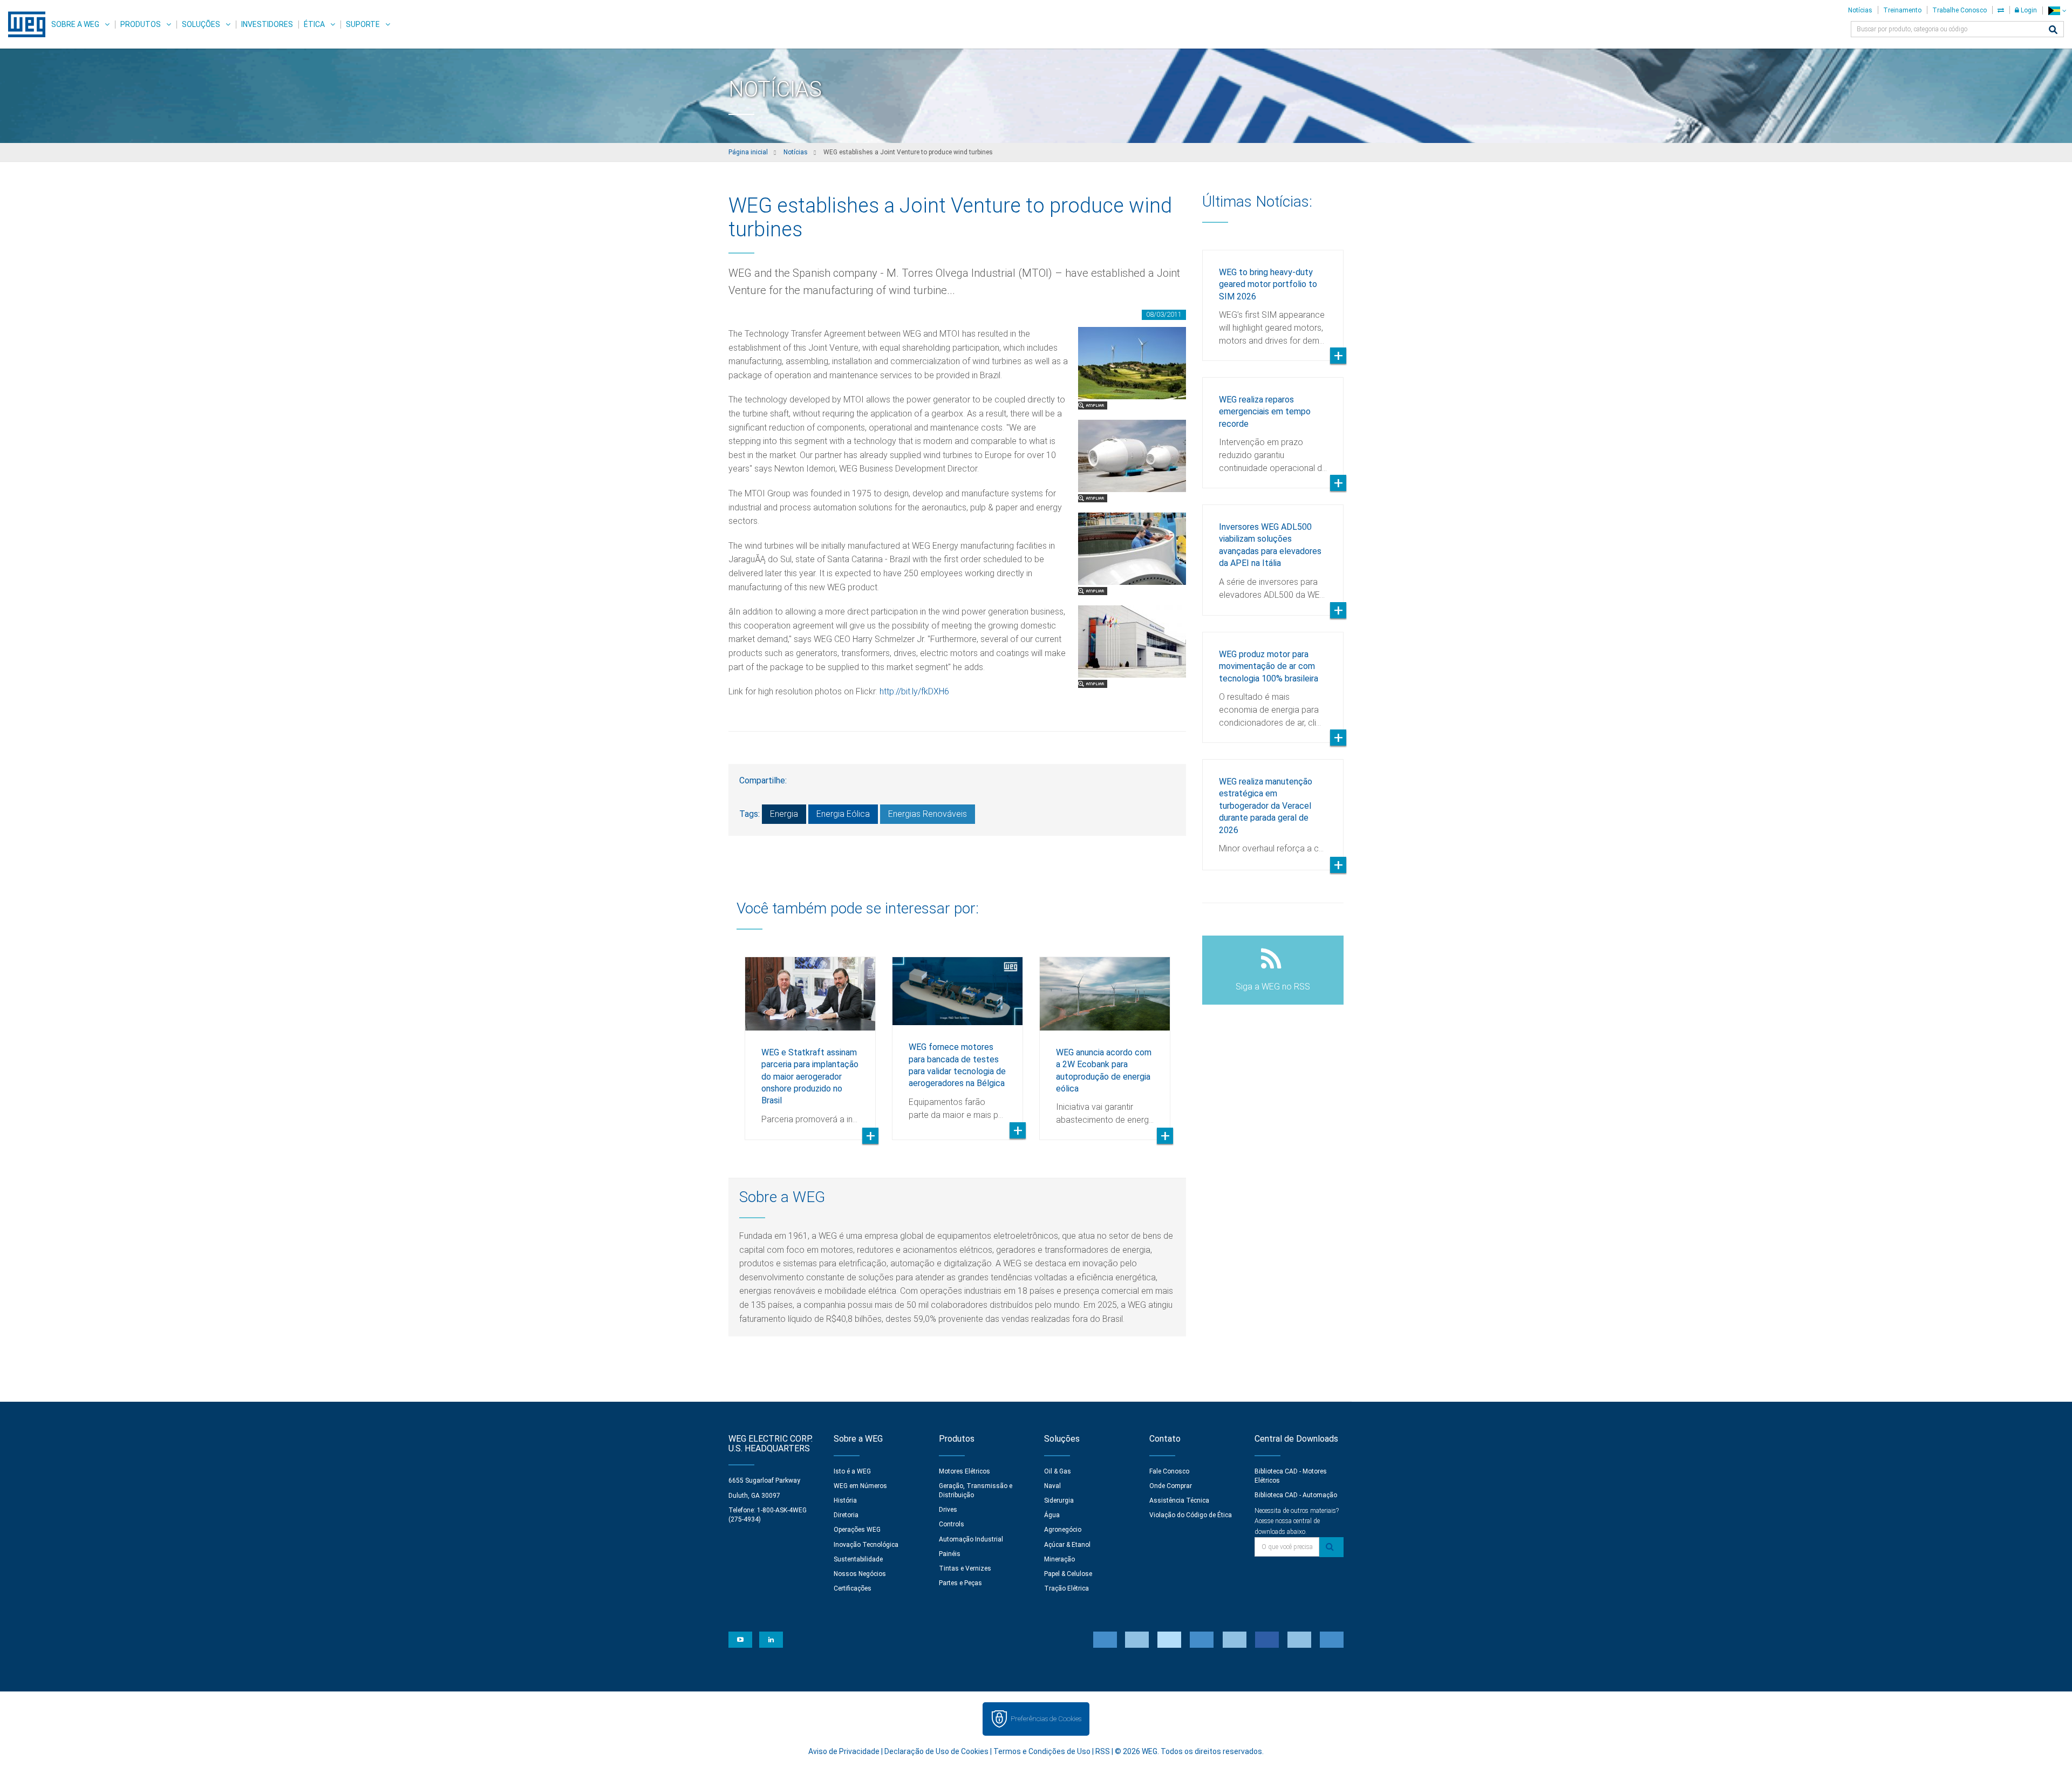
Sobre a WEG (75, 24)
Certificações (853, 1588)
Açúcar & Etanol (1067, 1545)
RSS (1103, 1751)
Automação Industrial (971, 1539)
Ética (314, 24)
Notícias (1860, 10)
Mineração (1059, 1559)
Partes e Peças (960, 1583)
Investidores (267, 24)
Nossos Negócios (860, 1574)
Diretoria (846, 1515)
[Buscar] (2053, 30)
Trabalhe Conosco (1959, 10)
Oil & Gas (1058, 1471)
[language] (2057, 11)
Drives (948, 1510)
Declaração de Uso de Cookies (936, 1751)
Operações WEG (857, 1530)
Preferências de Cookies (1046, 1719)
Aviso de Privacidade (844, 1751)
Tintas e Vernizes (965, 1568)
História (845, 1500)
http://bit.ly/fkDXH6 (914, 691)
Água (1052, 1515)
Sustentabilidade (858, 1559)
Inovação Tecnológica (866, 1545)
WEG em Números (860, 1486)
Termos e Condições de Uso (1042, 1751)
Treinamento (1902, 10)
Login (2028, 10)
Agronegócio (1063, 1530)
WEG (23, 24)
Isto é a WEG (852, 1471)
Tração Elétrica (1066, 1588)
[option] (810, 1040)
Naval (1052, 1486)
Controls (952, 1524)
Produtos (141, 24)
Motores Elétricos (965, 1471)
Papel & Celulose (1068, 1574)
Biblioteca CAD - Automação (1296, 1495)
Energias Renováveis (928, 814)
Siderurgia (1059, 1500)
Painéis (950, 1554)
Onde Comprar (1171, 1486)
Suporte (363, 24)
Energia (784, 814)
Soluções (201, 24)
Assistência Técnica (1179, 1500)
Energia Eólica (843, 814)
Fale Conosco (1169, 1471)
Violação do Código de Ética (1191, 1515)
